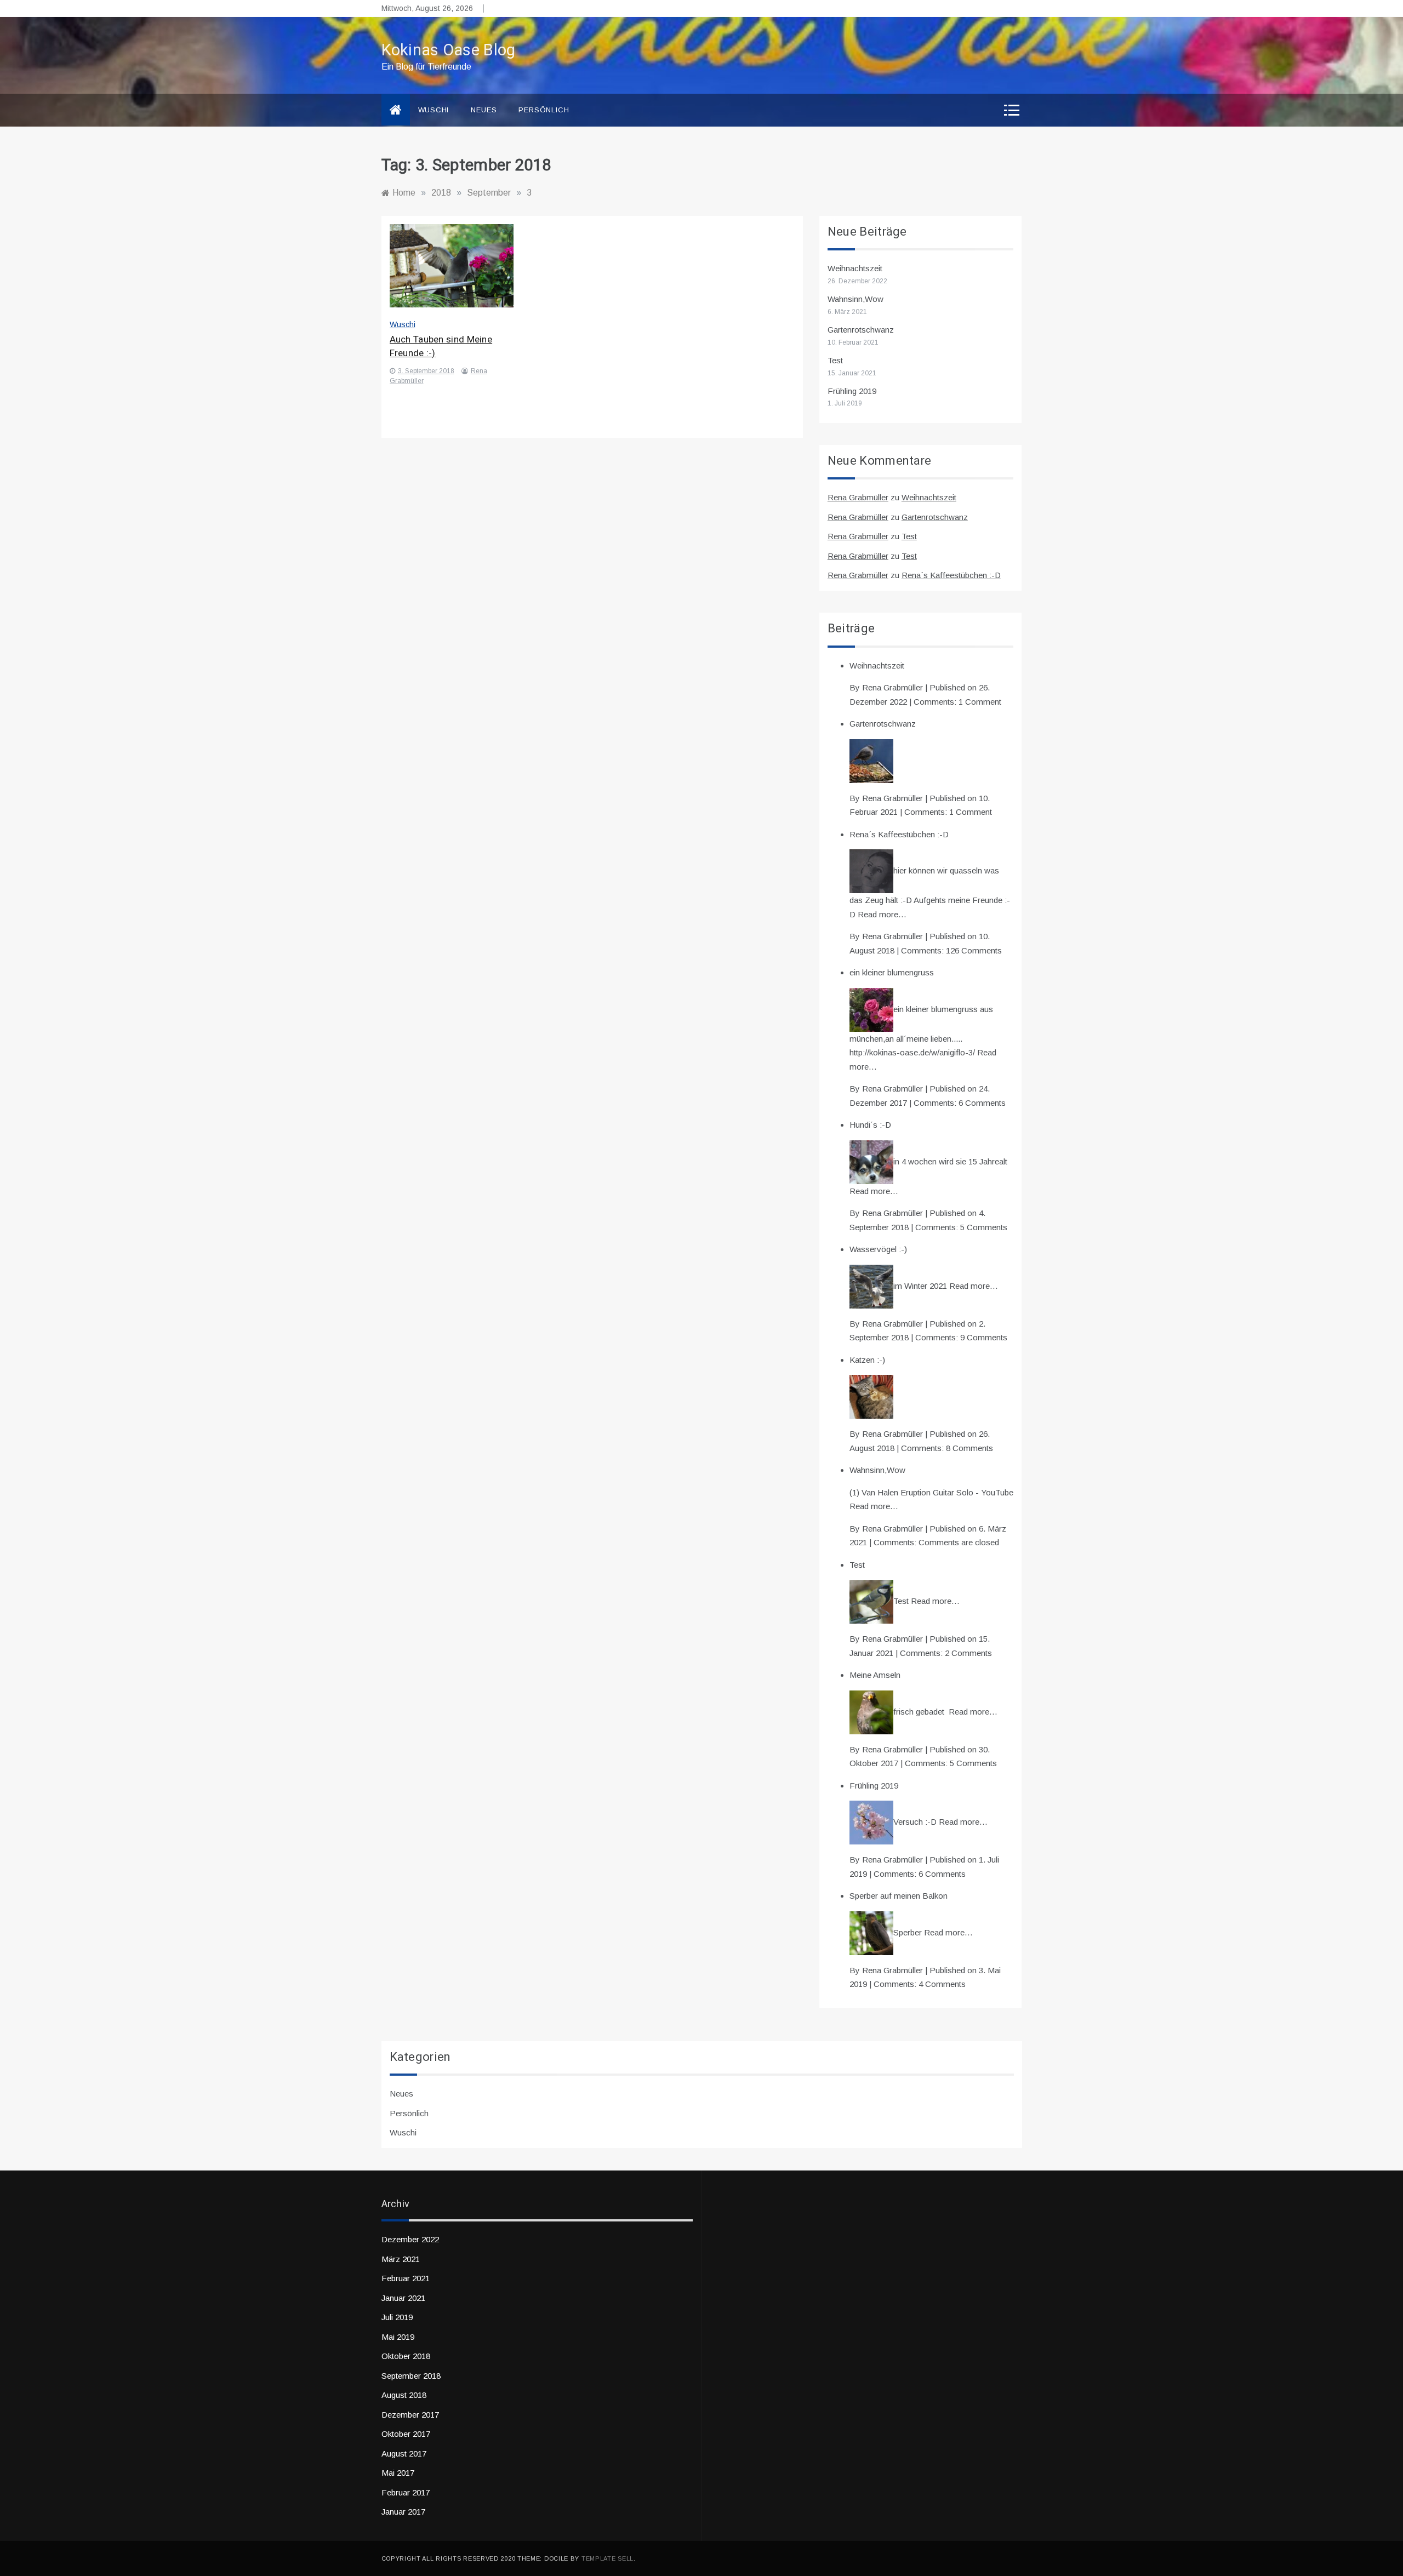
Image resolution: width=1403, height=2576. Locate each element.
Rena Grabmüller (858, 497)
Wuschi (434, 110)
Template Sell (608, 2558)
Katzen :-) (867, 1360)
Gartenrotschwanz (861, 330)
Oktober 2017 (406, 2434)
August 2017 (404, 2454)
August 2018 (404, 2395)
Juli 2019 (397, 2317)
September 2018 (411, 2376)
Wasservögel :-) (878, 1249)
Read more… (882, 914)
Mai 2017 (398, 2473)
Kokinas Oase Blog (449, 50)
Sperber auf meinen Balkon (899, 1896)
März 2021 (401, 2259)
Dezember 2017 (410, 2415)
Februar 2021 (406, 2278)
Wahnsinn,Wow (856, 299)
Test (835, 360)
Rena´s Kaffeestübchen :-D (951, 575)
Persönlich (544, 110)
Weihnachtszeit (855, 268)
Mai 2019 (398, 2337)
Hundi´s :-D (870, 1125)
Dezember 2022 (410, 2239)
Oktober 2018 (406, 2356)
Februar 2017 (406, 2492)
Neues (484, 110)
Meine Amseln (875, 1675)
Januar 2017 (403, 2512)
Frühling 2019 (852, 391)
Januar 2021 (403, 2298)
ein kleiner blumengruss (892, 972)
